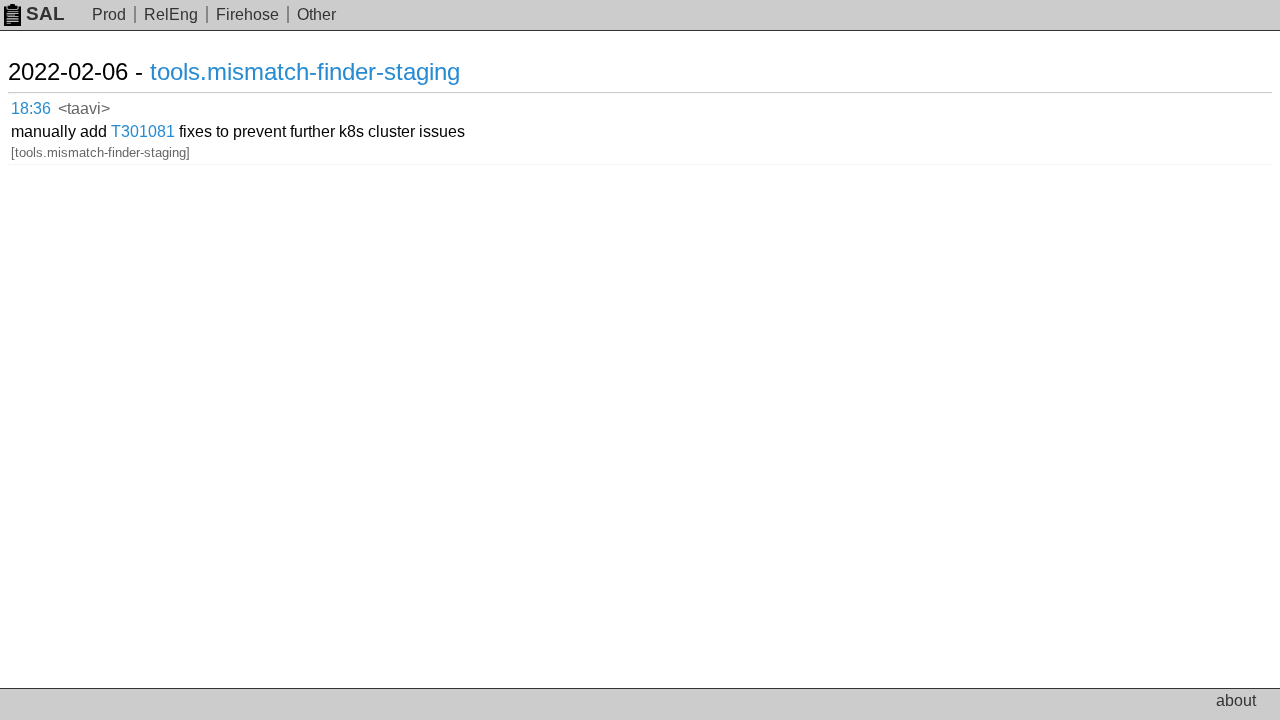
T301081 (143, 131)
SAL (45, 13)
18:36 (31, 108)
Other (316, 14)
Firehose (247, 14)
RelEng (171, 14)
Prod (109, 14)
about (1236, 700)
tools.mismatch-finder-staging (305, 71)
